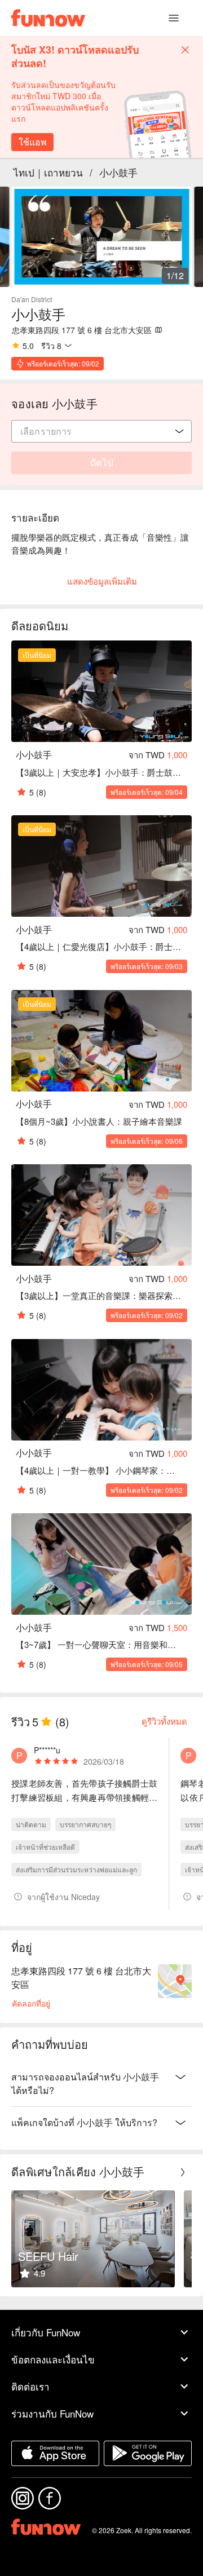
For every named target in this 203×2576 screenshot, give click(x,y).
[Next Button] (183, 2172)
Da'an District (32, 299)
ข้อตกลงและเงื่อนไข (53, 2359)
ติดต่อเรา (30, 2386)
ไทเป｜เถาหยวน (48, 172)
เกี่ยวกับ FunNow (46, 2332)
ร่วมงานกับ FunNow (52, 2413)
